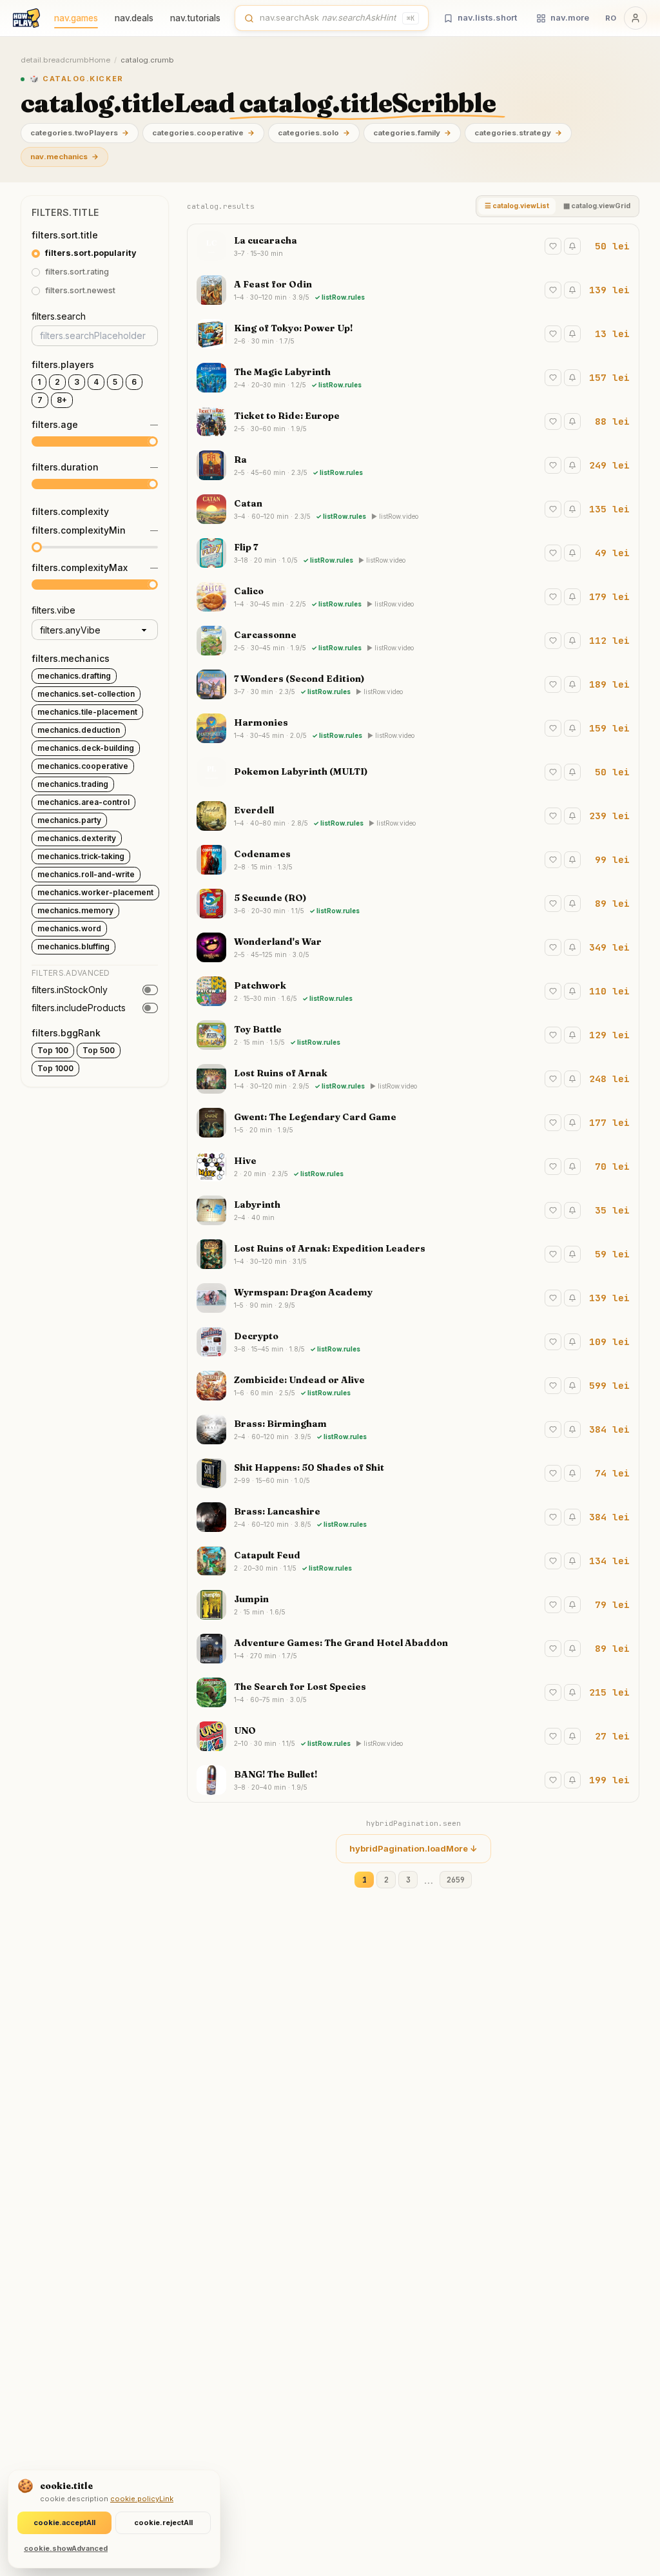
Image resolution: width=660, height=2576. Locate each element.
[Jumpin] (413, 1605)
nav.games (76, 18)
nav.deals (134, 18)
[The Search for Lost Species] (413, 1692)
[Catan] (413, 509)
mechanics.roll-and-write (86, 874)
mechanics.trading (73, 784)
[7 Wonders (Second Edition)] (413, 684)
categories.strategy (518, 133)
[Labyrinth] (413, 1210)
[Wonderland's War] (413, 947)
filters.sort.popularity (91, 253)
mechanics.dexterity (77, 838)
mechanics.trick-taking (81, 856)
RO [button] (611, 18)
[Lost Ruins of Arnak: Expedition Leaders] (413, 1254)
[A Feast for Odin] (413, 290)
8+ (62, 400)
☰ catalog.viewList (517, 206)
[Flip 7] (413, 553)
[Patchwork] (413, 991)
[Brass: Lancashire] (413, 1517)
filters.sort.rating (77, 272)
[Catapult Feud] (413, 1561)
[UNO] (413, 1736)
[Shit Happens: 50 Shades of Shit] (413, 1473)
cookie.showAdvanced (66, 2548)
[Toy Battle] (413, 1035)
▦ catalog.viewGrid (597, 206)
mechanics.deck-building (86, 748)
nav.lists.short (487, 17)
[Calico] (413, 597)
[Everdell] (413, 816)
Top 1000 (55, 1068)
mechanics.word (69, 928)
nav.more (570, 17)
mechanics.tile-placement (87, 712)
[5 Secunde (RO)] (413, 904)
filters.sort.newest (80, 290)
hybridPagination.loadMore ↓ (413, 1848)
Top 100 (53, 1050)
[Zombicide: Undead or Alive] (413, 1386)
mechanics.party (69, 820)
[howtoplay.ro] (26, 18)
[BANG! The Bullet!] (413, 1780)
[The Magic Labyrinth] (413, 378)
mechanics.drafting (74, 676)
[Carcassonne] (413, 641)
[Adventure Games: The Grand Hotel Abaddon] (413, 1649)
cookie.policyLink (142, 2499)
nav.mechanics (64, 157)
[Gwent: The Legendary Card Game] (413, 1123)
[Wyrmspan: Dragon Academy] (413, 1298)
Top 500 (99, 1050)
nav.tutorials (195, 18)
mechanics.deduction (79, 730)
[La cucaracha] (413, 246)
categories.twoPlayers (80, 133)
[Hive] (413, 1167)
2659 (456, 1880)
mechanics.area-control (83, 802)
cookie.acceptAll (64, 2523)
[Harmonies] (413, 728)
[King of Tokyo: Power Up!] (413, 334)
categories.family (412, 133)
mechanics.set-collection (86, 694)
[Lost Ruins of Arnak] (413, 1079)
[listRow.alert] (572, 246)
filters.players (63, 364)
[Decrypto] (413, 1342)
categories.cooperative (203, 133)
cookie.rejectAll (163, 2523)
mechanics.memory (75, 910)
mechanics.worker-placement (95, 892)
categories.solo (314, 133)
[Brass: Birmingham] (413, 1429)
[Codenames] (413, 860)
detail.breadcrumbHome (65, 60)
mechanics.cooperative (83, 766)
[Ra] (413, 465)
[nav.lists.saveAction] (553, 246)
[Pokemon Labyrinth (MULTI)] (413, 772)
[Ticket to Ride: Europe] (413, 421)
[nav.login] (636, 18)
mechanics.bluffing (73, 946)
